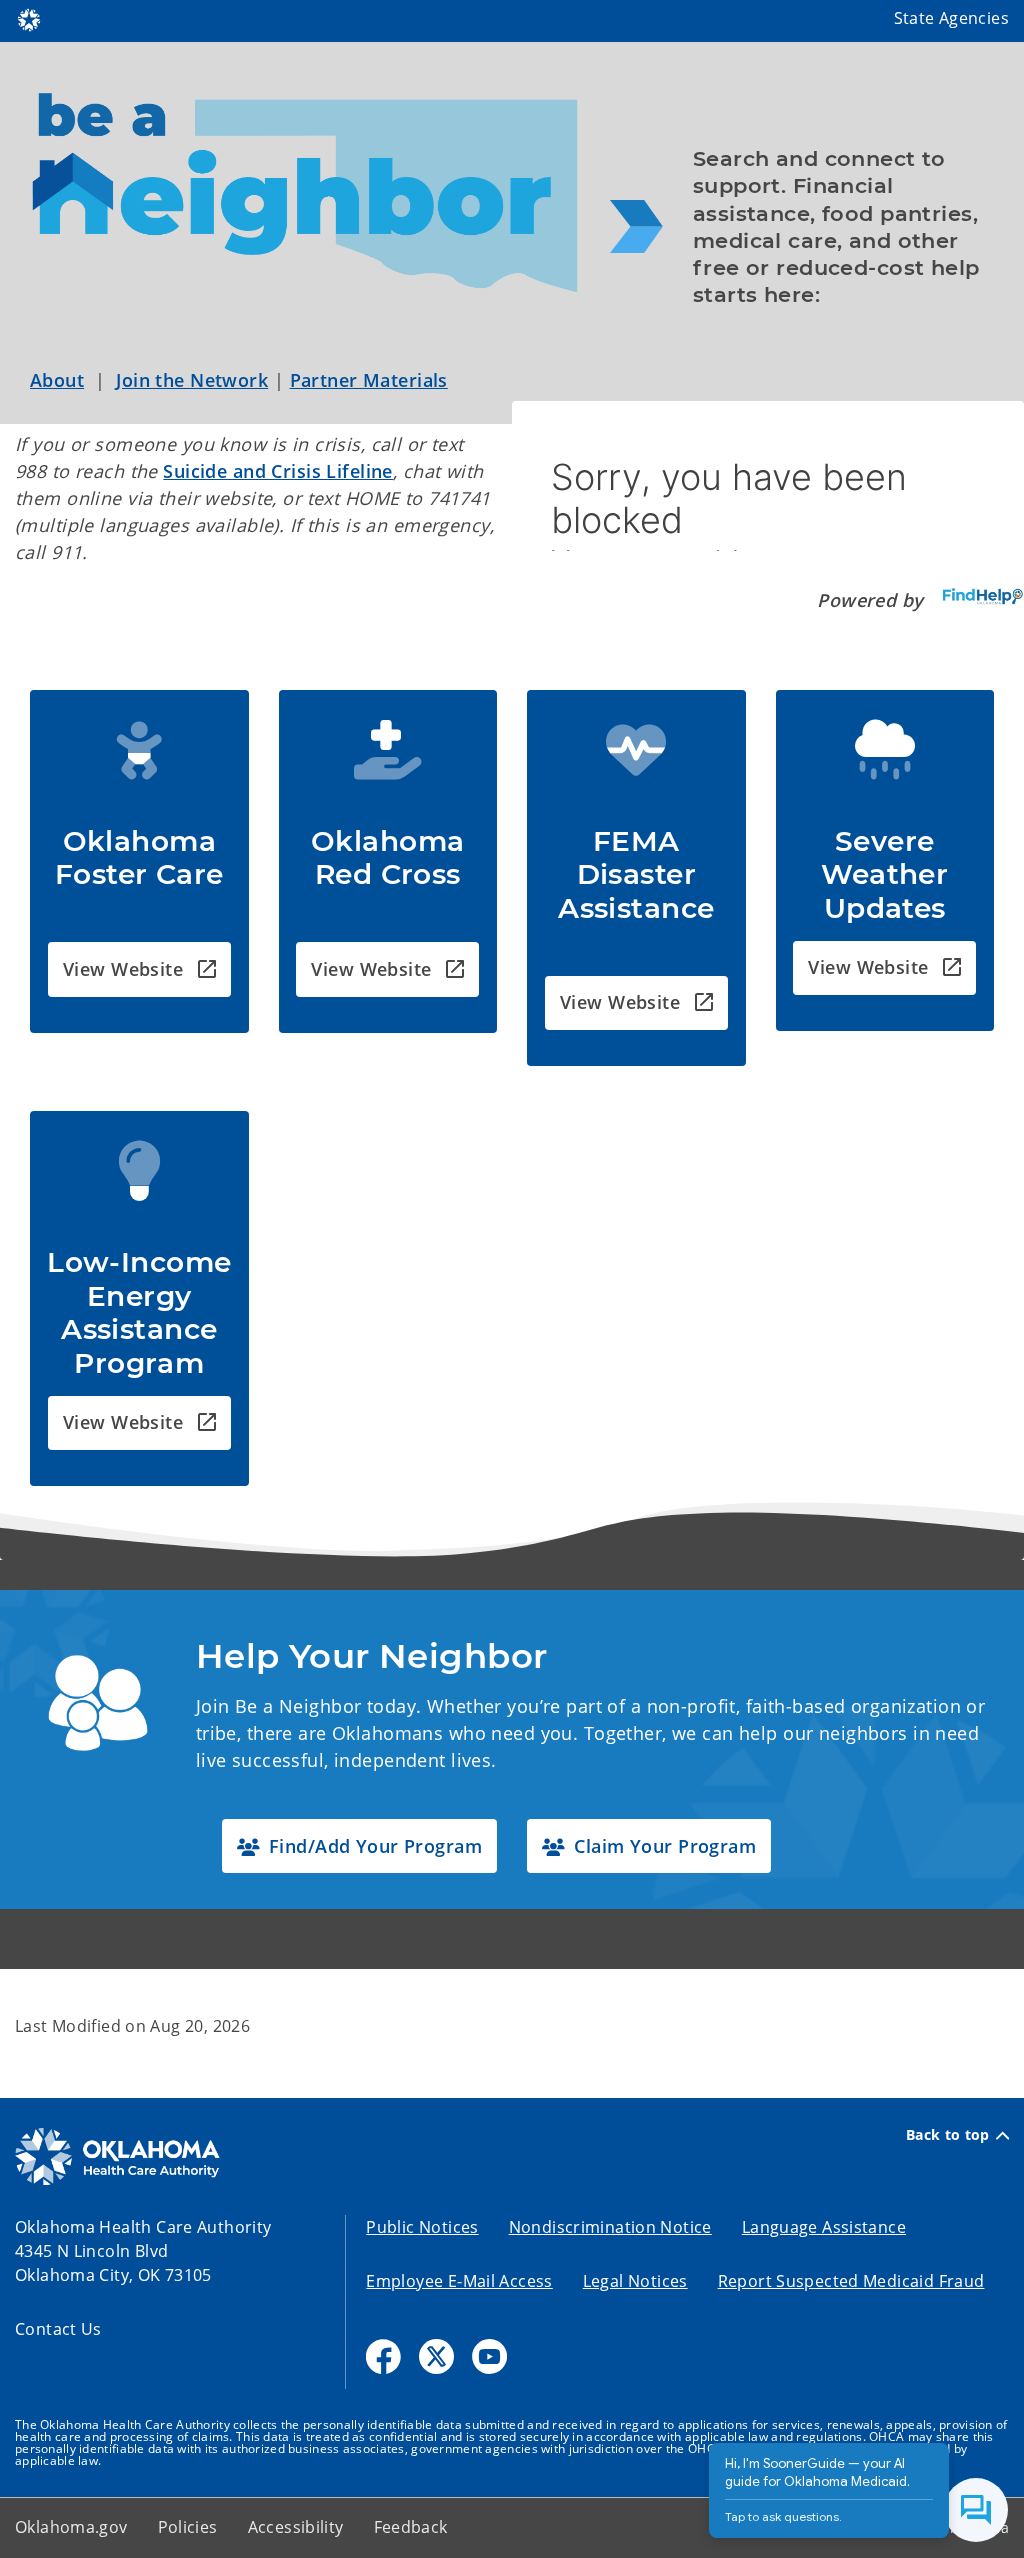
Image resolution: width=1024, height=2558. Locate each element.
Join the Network (192, 380)
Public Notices (422, 2227)
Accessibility (296, 2527)
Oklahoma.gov (71, 2527)
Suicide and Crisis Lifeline (278, 471)
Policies (188, 2527)
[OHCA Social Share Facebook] (383, 2356)
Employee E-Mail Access (459, 2281)
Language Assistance (824, 2227)
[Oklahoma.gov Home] (29, 18)
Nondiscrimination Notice (610, 2227)
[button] (139, 969)
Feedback (411, 2527)
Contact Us (58, 2329)
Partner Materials (369, 380)
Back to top (948, 2135)
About (57, 380)
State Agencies (951, 18)
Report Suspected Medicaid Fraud (851, 2281)
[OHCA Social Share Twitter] (436, 2356)
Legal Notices (635, 2281)
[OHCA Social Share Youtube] (489, 2356)
